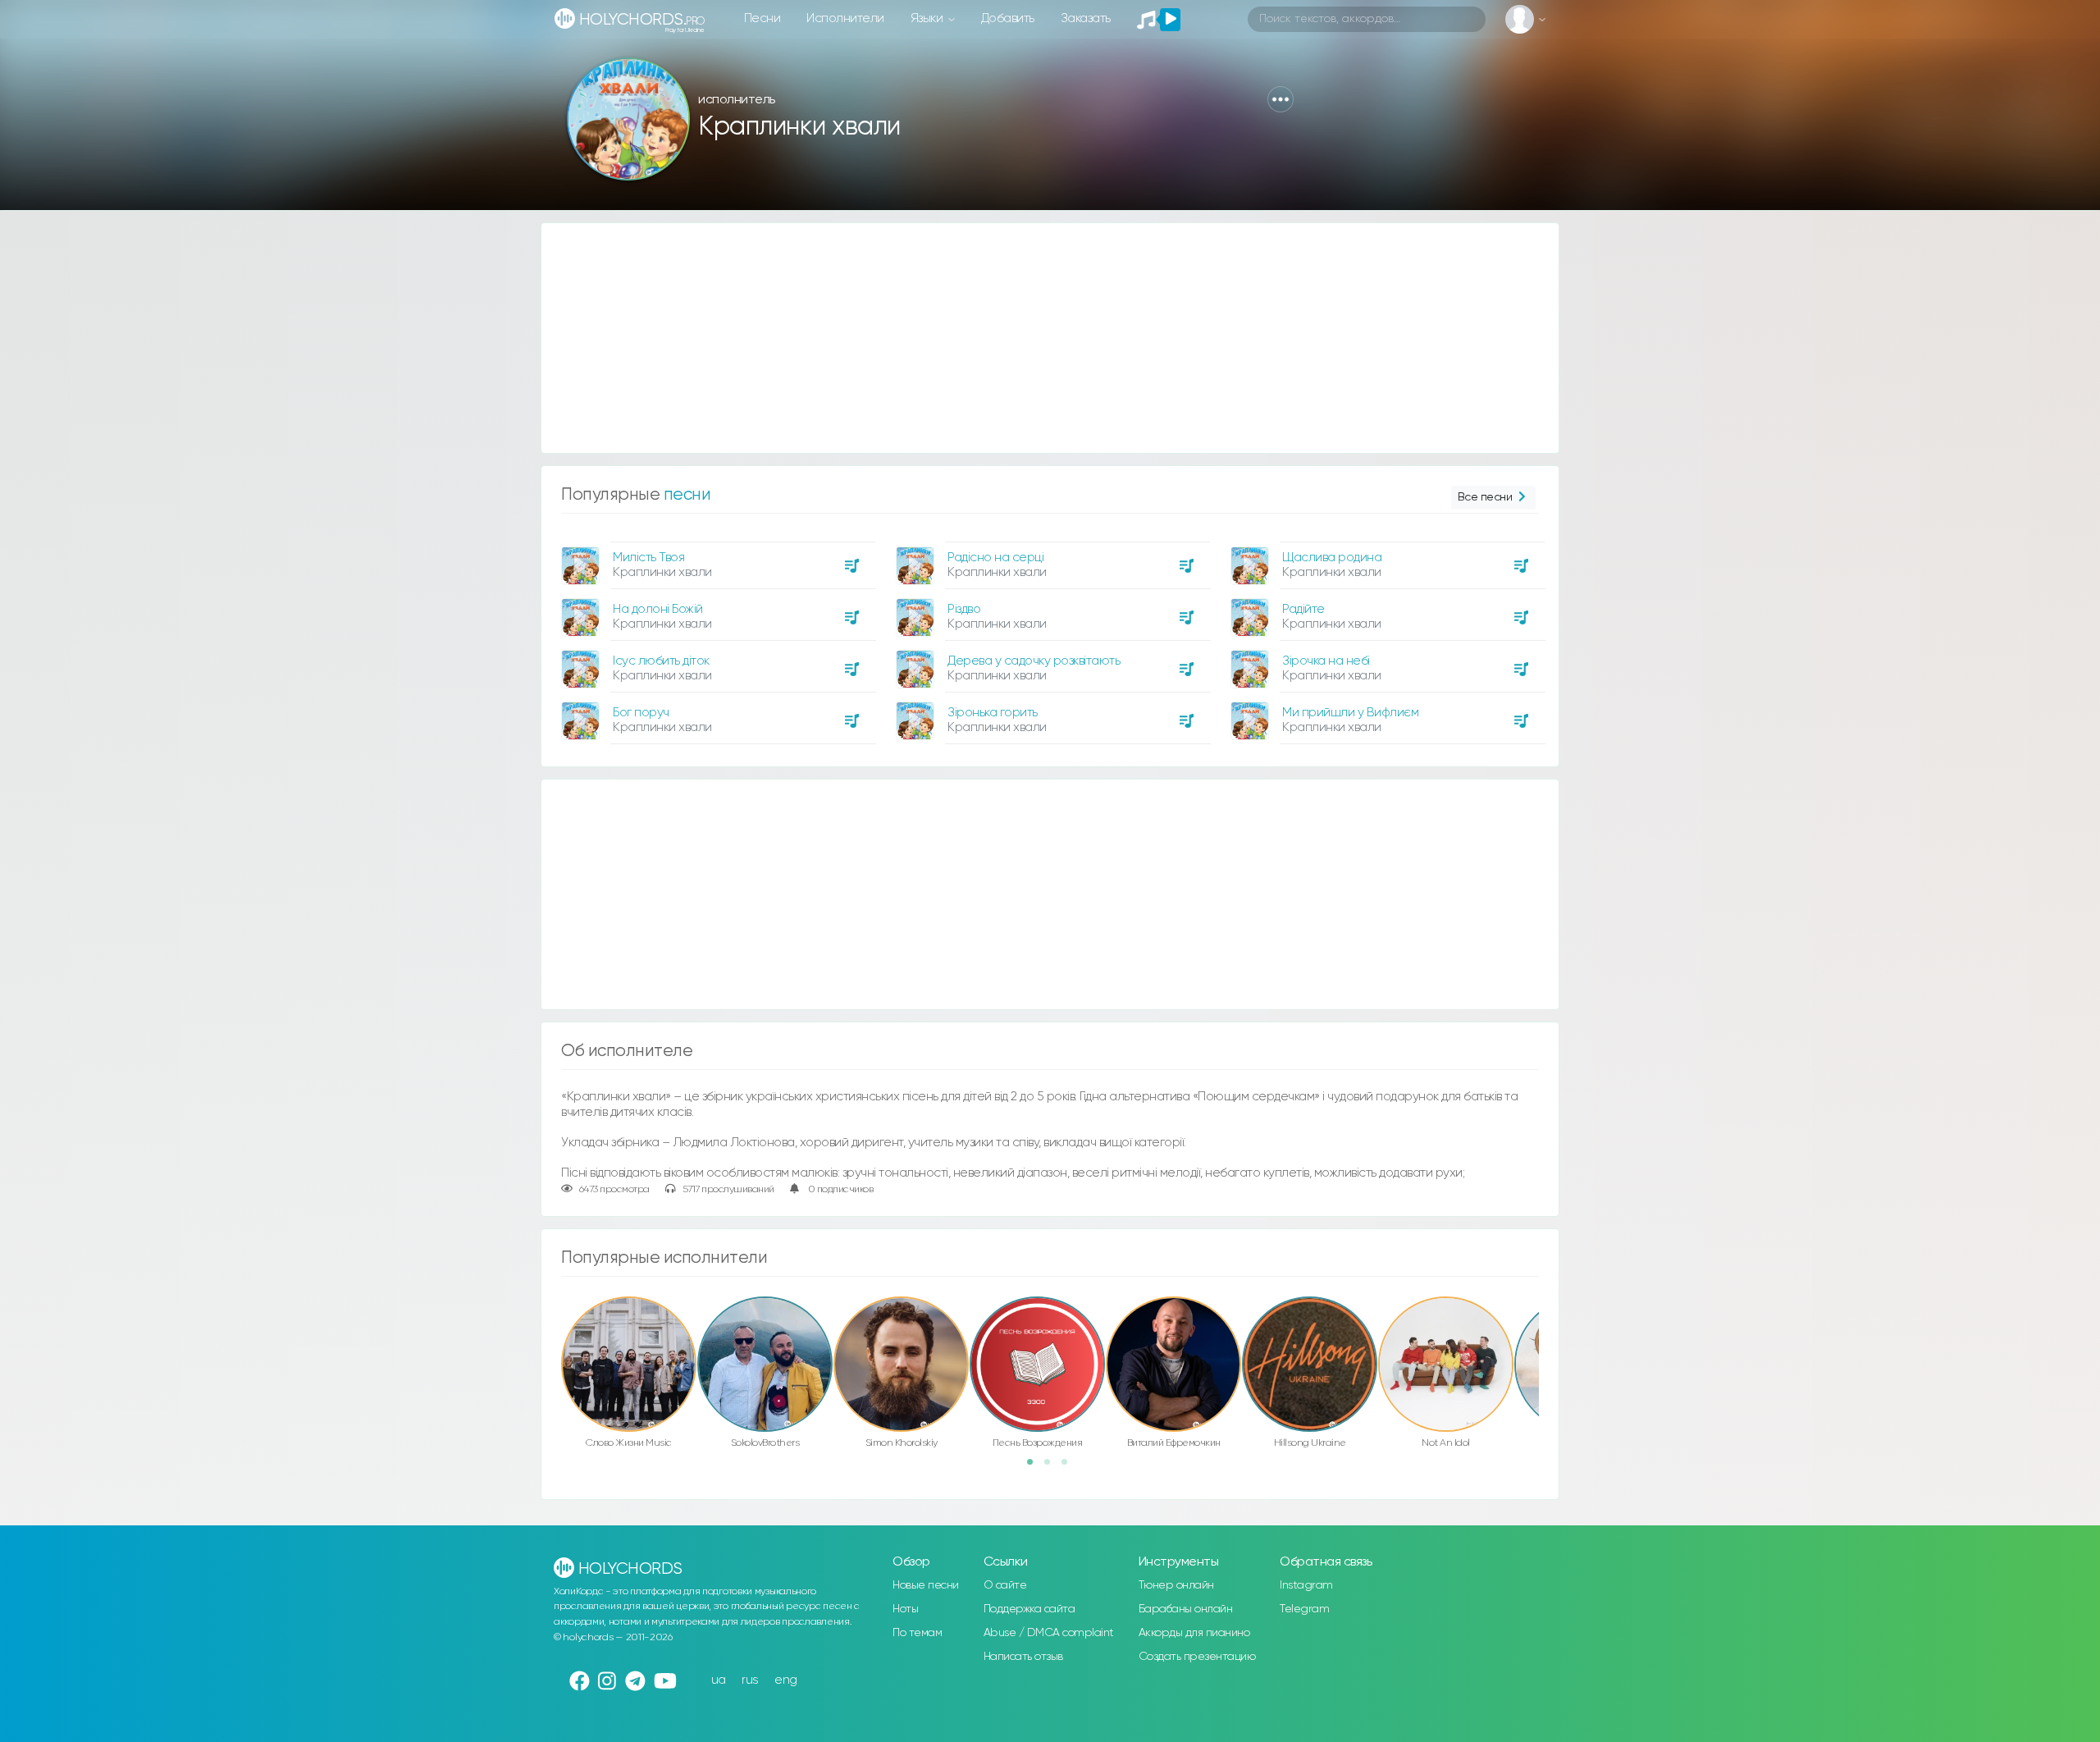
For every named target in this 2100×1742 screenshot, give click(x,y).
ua (719, 1680)
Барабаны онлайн (1186, 1609)
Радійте (1303, 609)
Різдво (964, 609)
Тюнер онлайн (1176, 1585)
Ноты (905, 1609)
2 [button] (1052, 1467)
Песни (762, 18)
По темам (917, 1633)
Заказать (1086, 18)
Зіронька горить (993, 713)
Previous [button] (553, 1329)
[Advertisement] (1034, 338)
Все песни (1485, 497)
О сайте (1005, 1585)
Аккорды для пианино (1194, 1633)
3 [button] (1070, 1467)
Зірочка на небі (1326, 661)
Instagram (1306, 1585)
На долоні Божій (658, 609)
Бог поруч (641, 713)
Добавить (1008, 18)
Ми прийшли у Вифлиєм (1350, 713)
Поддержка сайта (1029, 1609)
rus (750, 1680)
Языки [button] (928, 18)
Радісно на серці (995, 558)
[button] (1281, 99)
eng (786, 1680)
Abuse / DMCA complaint (1049, 1633)
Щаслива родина (1332, 558)
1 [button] (1035, 1467)
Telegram (1304, 1609)
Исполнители (845, 18)
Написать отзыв (1023, 1657)
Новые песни (926, 1585)
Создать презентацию (1197, 1657)
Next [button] (1547, 1329)
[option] (716, 637)
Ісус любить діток (661, 661)
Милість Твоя (648, 558)
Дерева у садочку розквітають (1034, 661)
